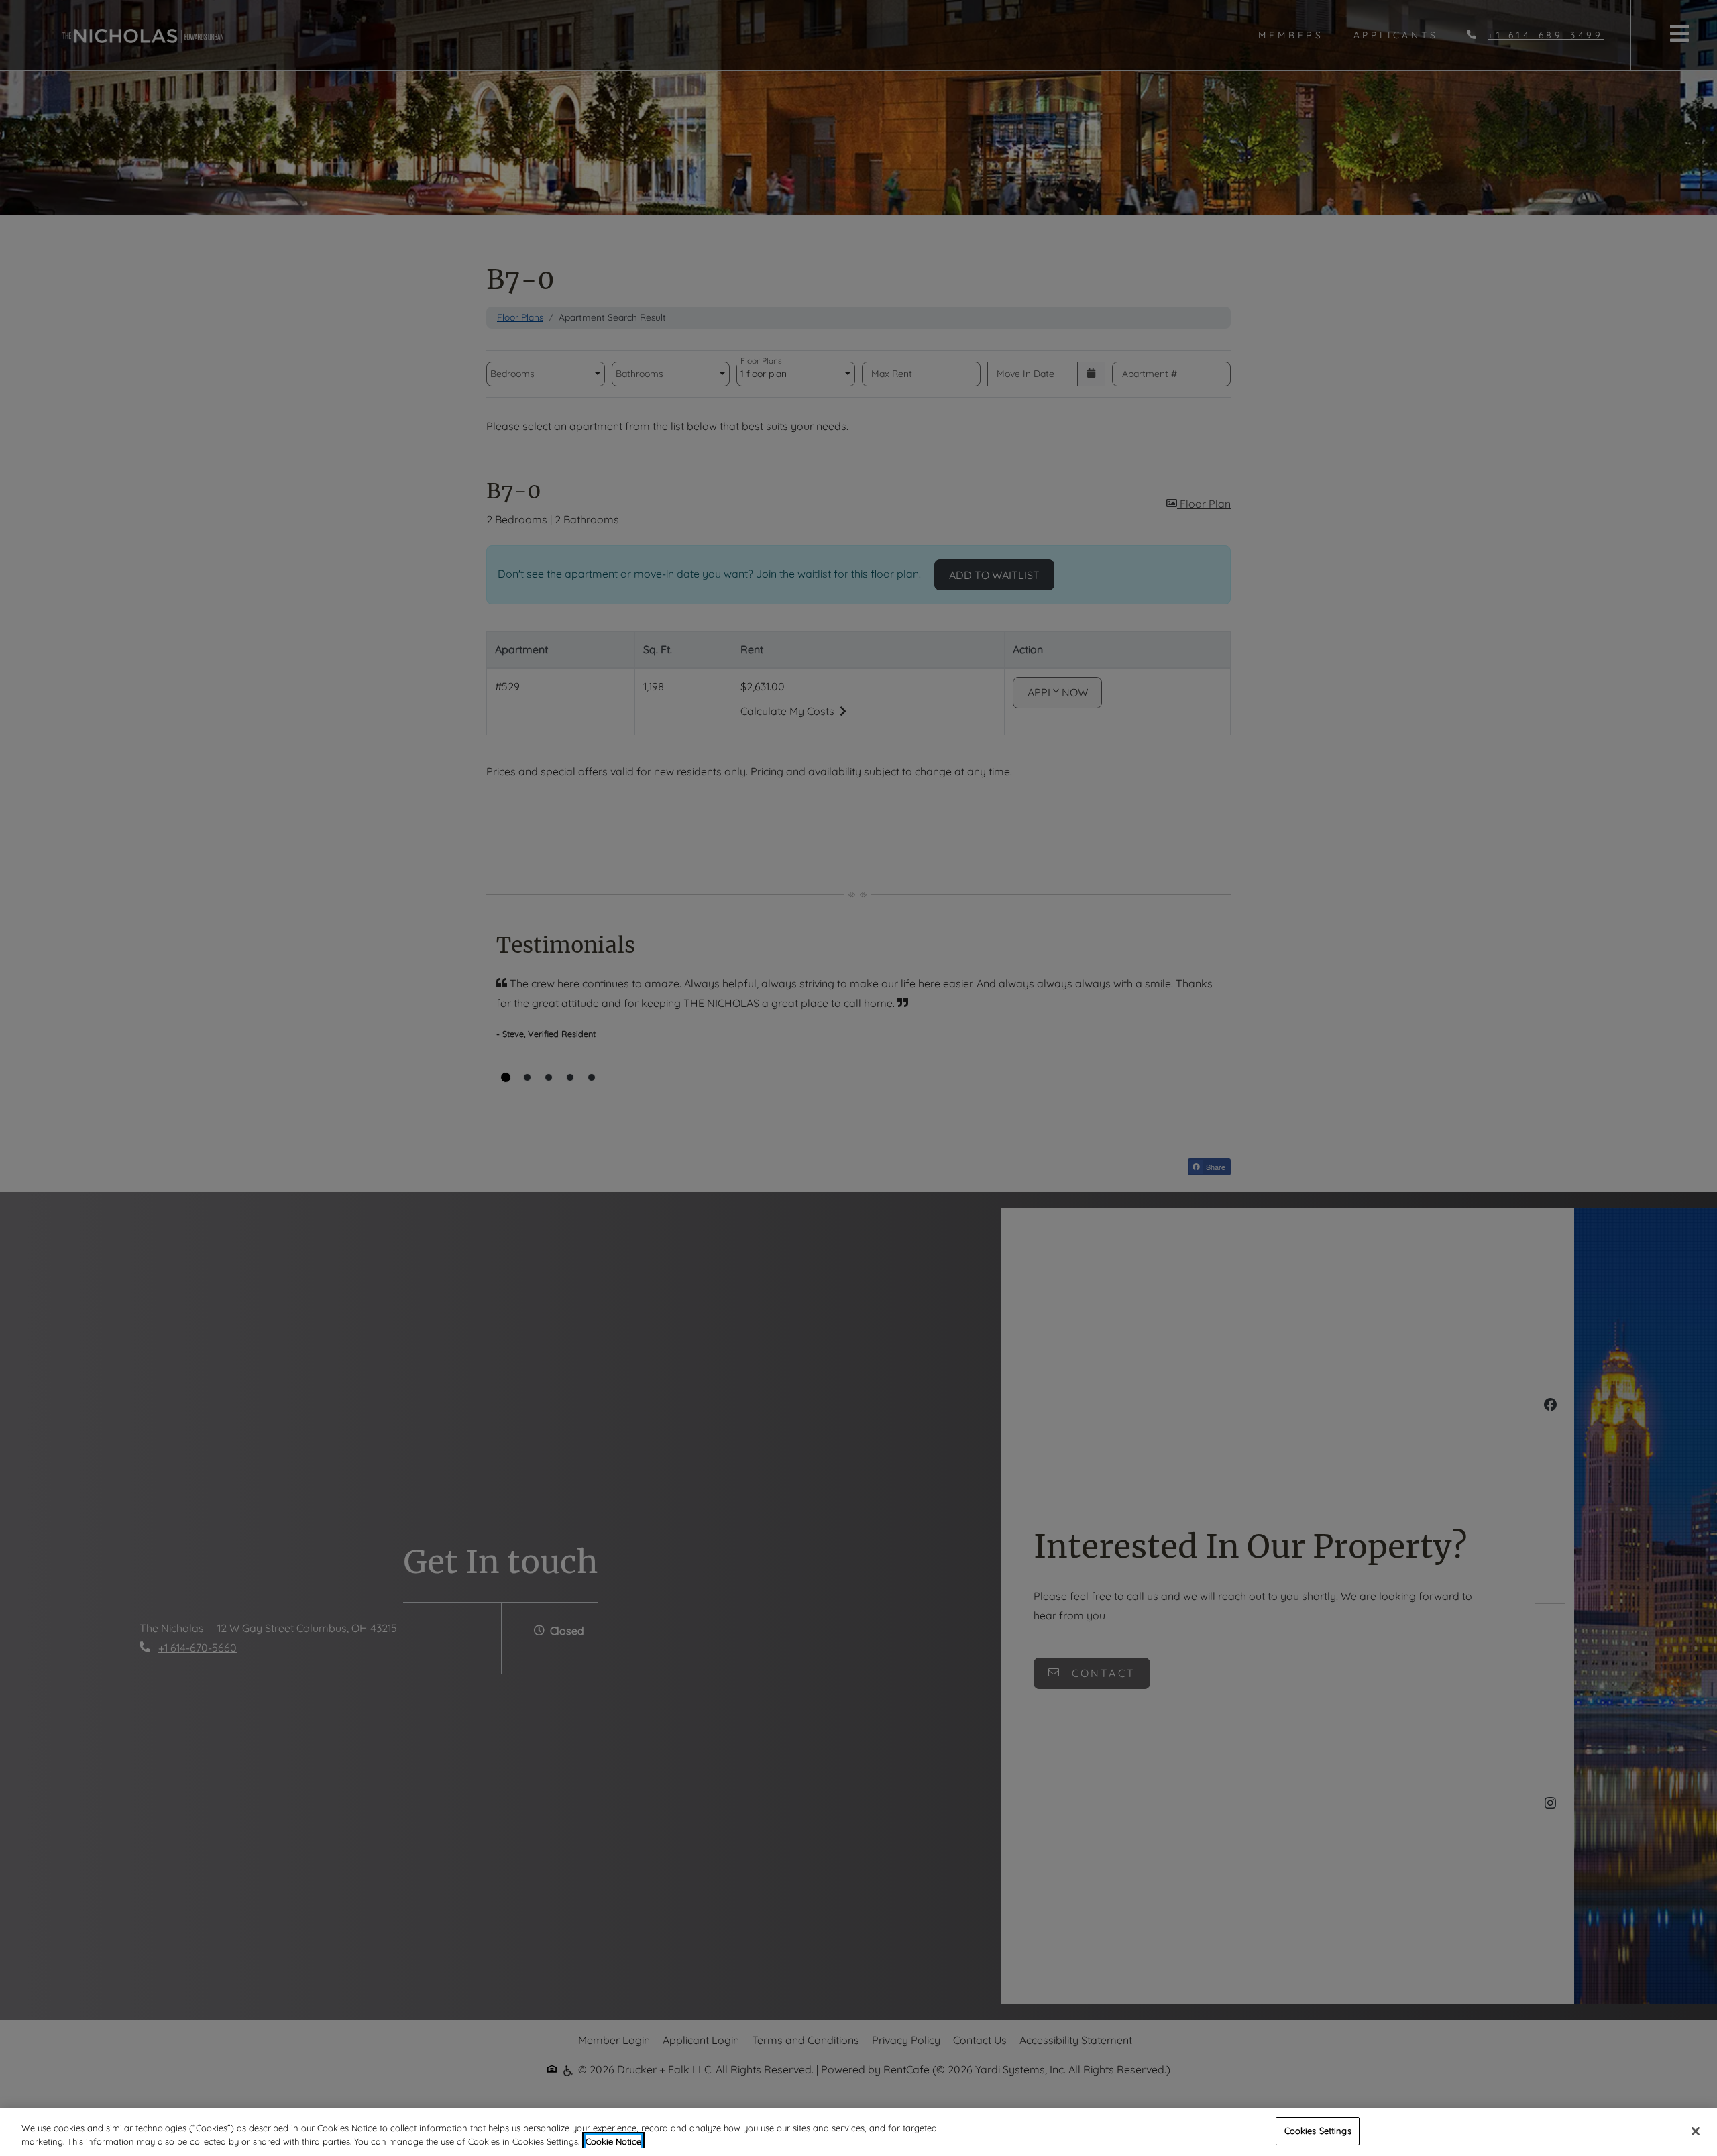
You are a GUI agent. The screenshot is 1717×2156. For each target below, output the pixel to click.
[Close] (1696, 2131)
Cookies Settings (1318, 2131)
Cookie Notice (613, 2141)
